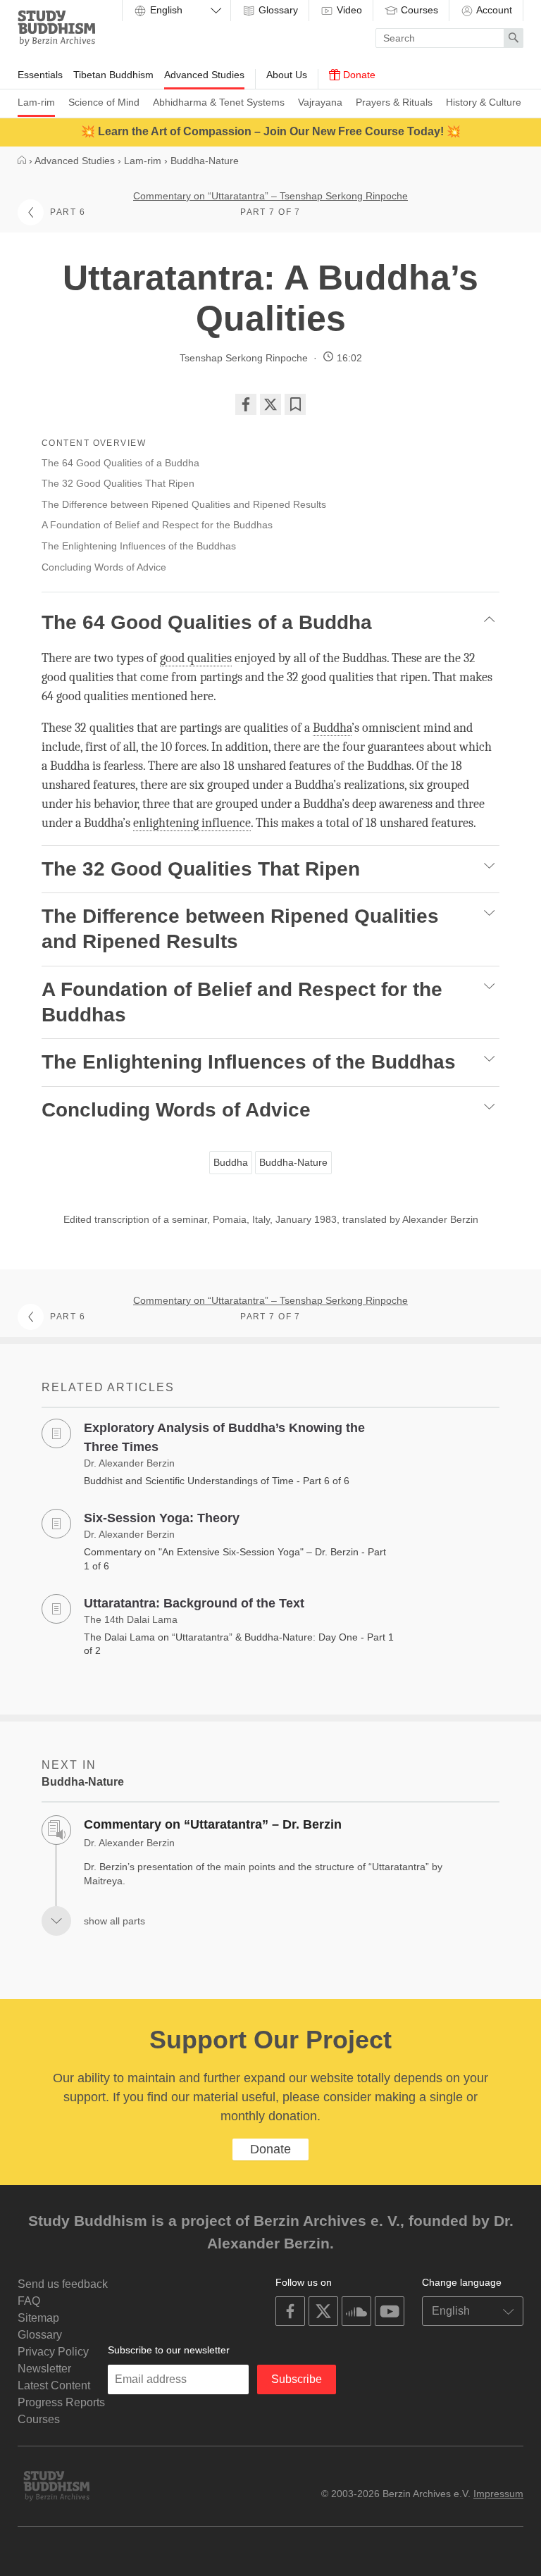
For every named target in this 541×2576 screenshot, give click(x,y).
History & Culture (484, 102)
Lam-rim (36, 102)
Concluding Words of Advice (105, 567)
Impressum (498, 2494)
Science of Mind (104, 102)
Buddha (231, 1162)
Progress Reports (61, 2402)
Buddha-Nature (293, 1162)
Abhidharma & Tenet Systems (219, 102)
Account (493, 10)
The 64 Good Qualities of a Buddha (120, 463)
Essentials (40, 75)
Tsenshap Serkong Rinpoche (244, 358)
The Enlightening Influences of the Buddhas (139, 546)
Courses (418, 10)
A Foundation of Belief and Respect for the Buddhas (157, 525)
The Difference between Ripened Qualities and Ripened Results (184, 504)
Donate (358, 75)
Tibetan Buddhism (113, 75)
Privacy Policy (53, 2352)
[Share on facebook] (246, 404)
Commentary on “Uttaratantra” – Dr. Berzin (213, 1824)
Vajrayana (320, 102)
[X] (270, 404)
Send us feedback (63, 2284)
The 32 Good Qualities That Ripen (118, 483)
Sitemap (38, 2318)
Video (348, 10)
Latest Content (54, 2385)
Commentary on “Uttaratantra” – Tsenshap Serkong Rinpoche (270, 196)
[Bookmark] (295, 404)
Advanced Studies (204, 75)
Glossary (277, 10)
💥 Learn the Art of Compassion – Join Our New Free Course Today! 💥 (271, 131)
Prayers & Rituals (394, 102)
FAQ (29, 2301)
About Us (287, 75)
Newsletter (44, 2369)
